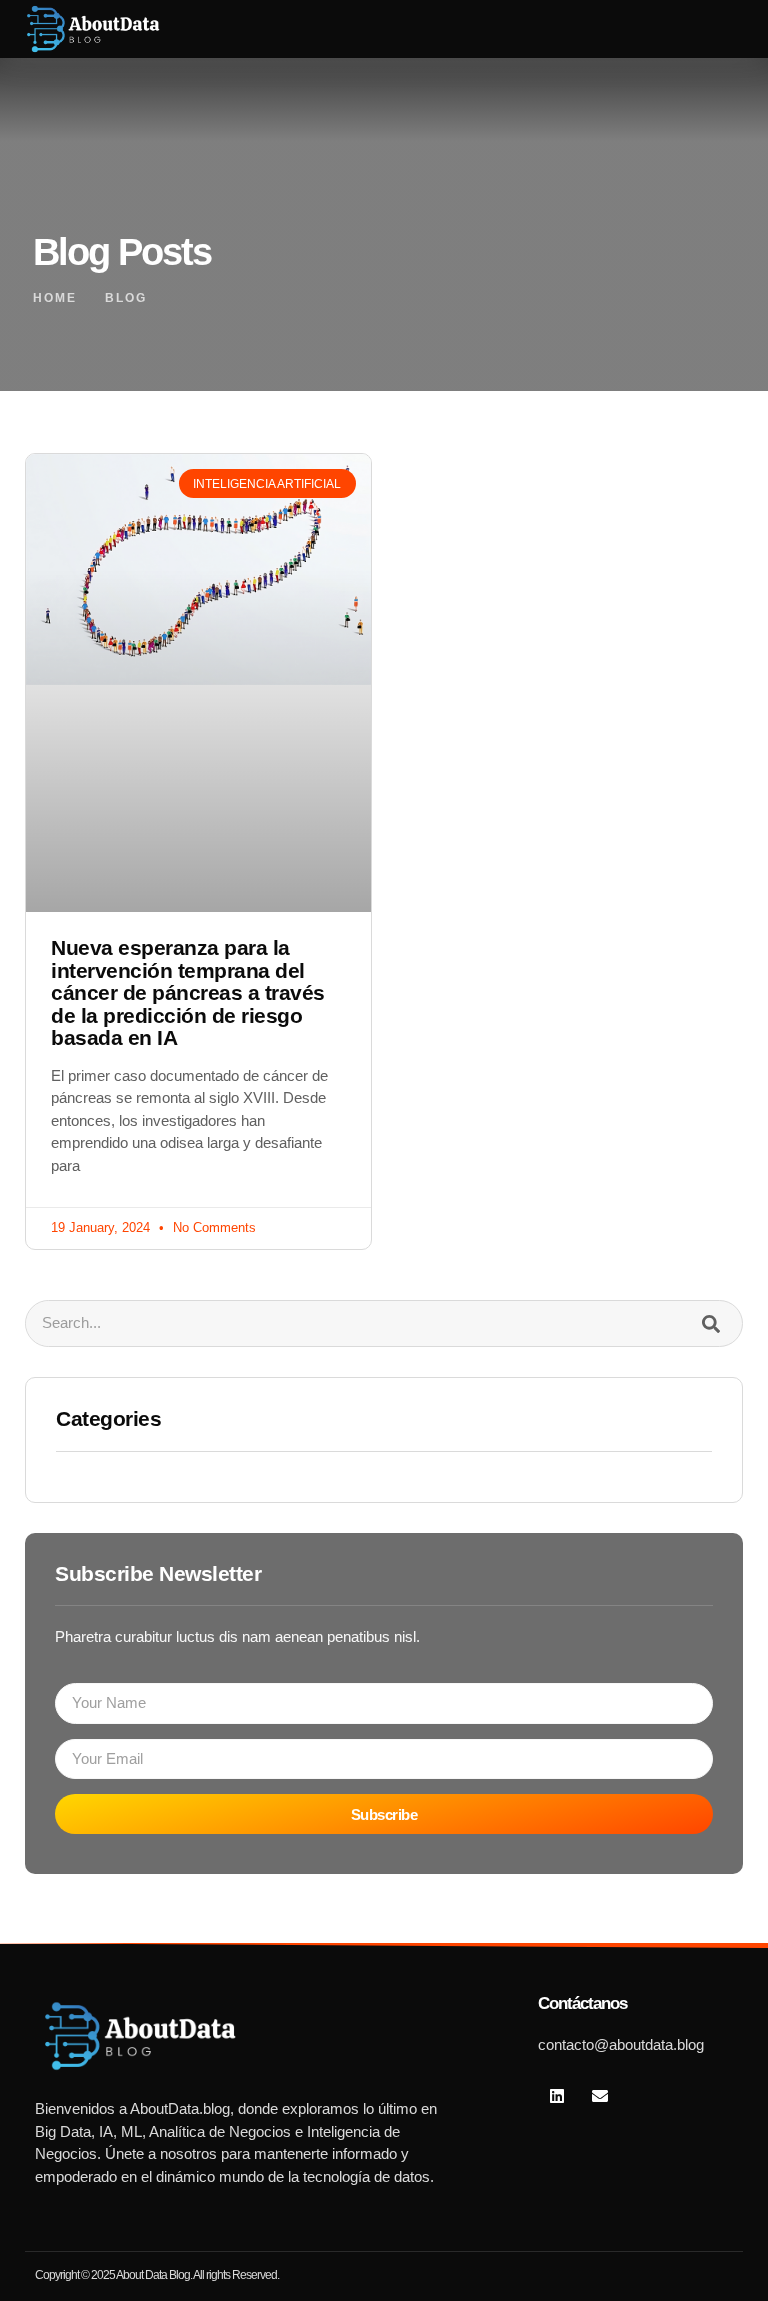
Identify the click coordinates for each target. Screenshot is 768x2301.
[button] (693, 29)
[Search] (710, 1323)
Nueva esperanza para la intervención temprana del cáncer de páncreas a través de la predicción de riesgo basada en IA (188, 992)
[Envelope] (600, 2096)
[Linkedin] (557, 2096)
